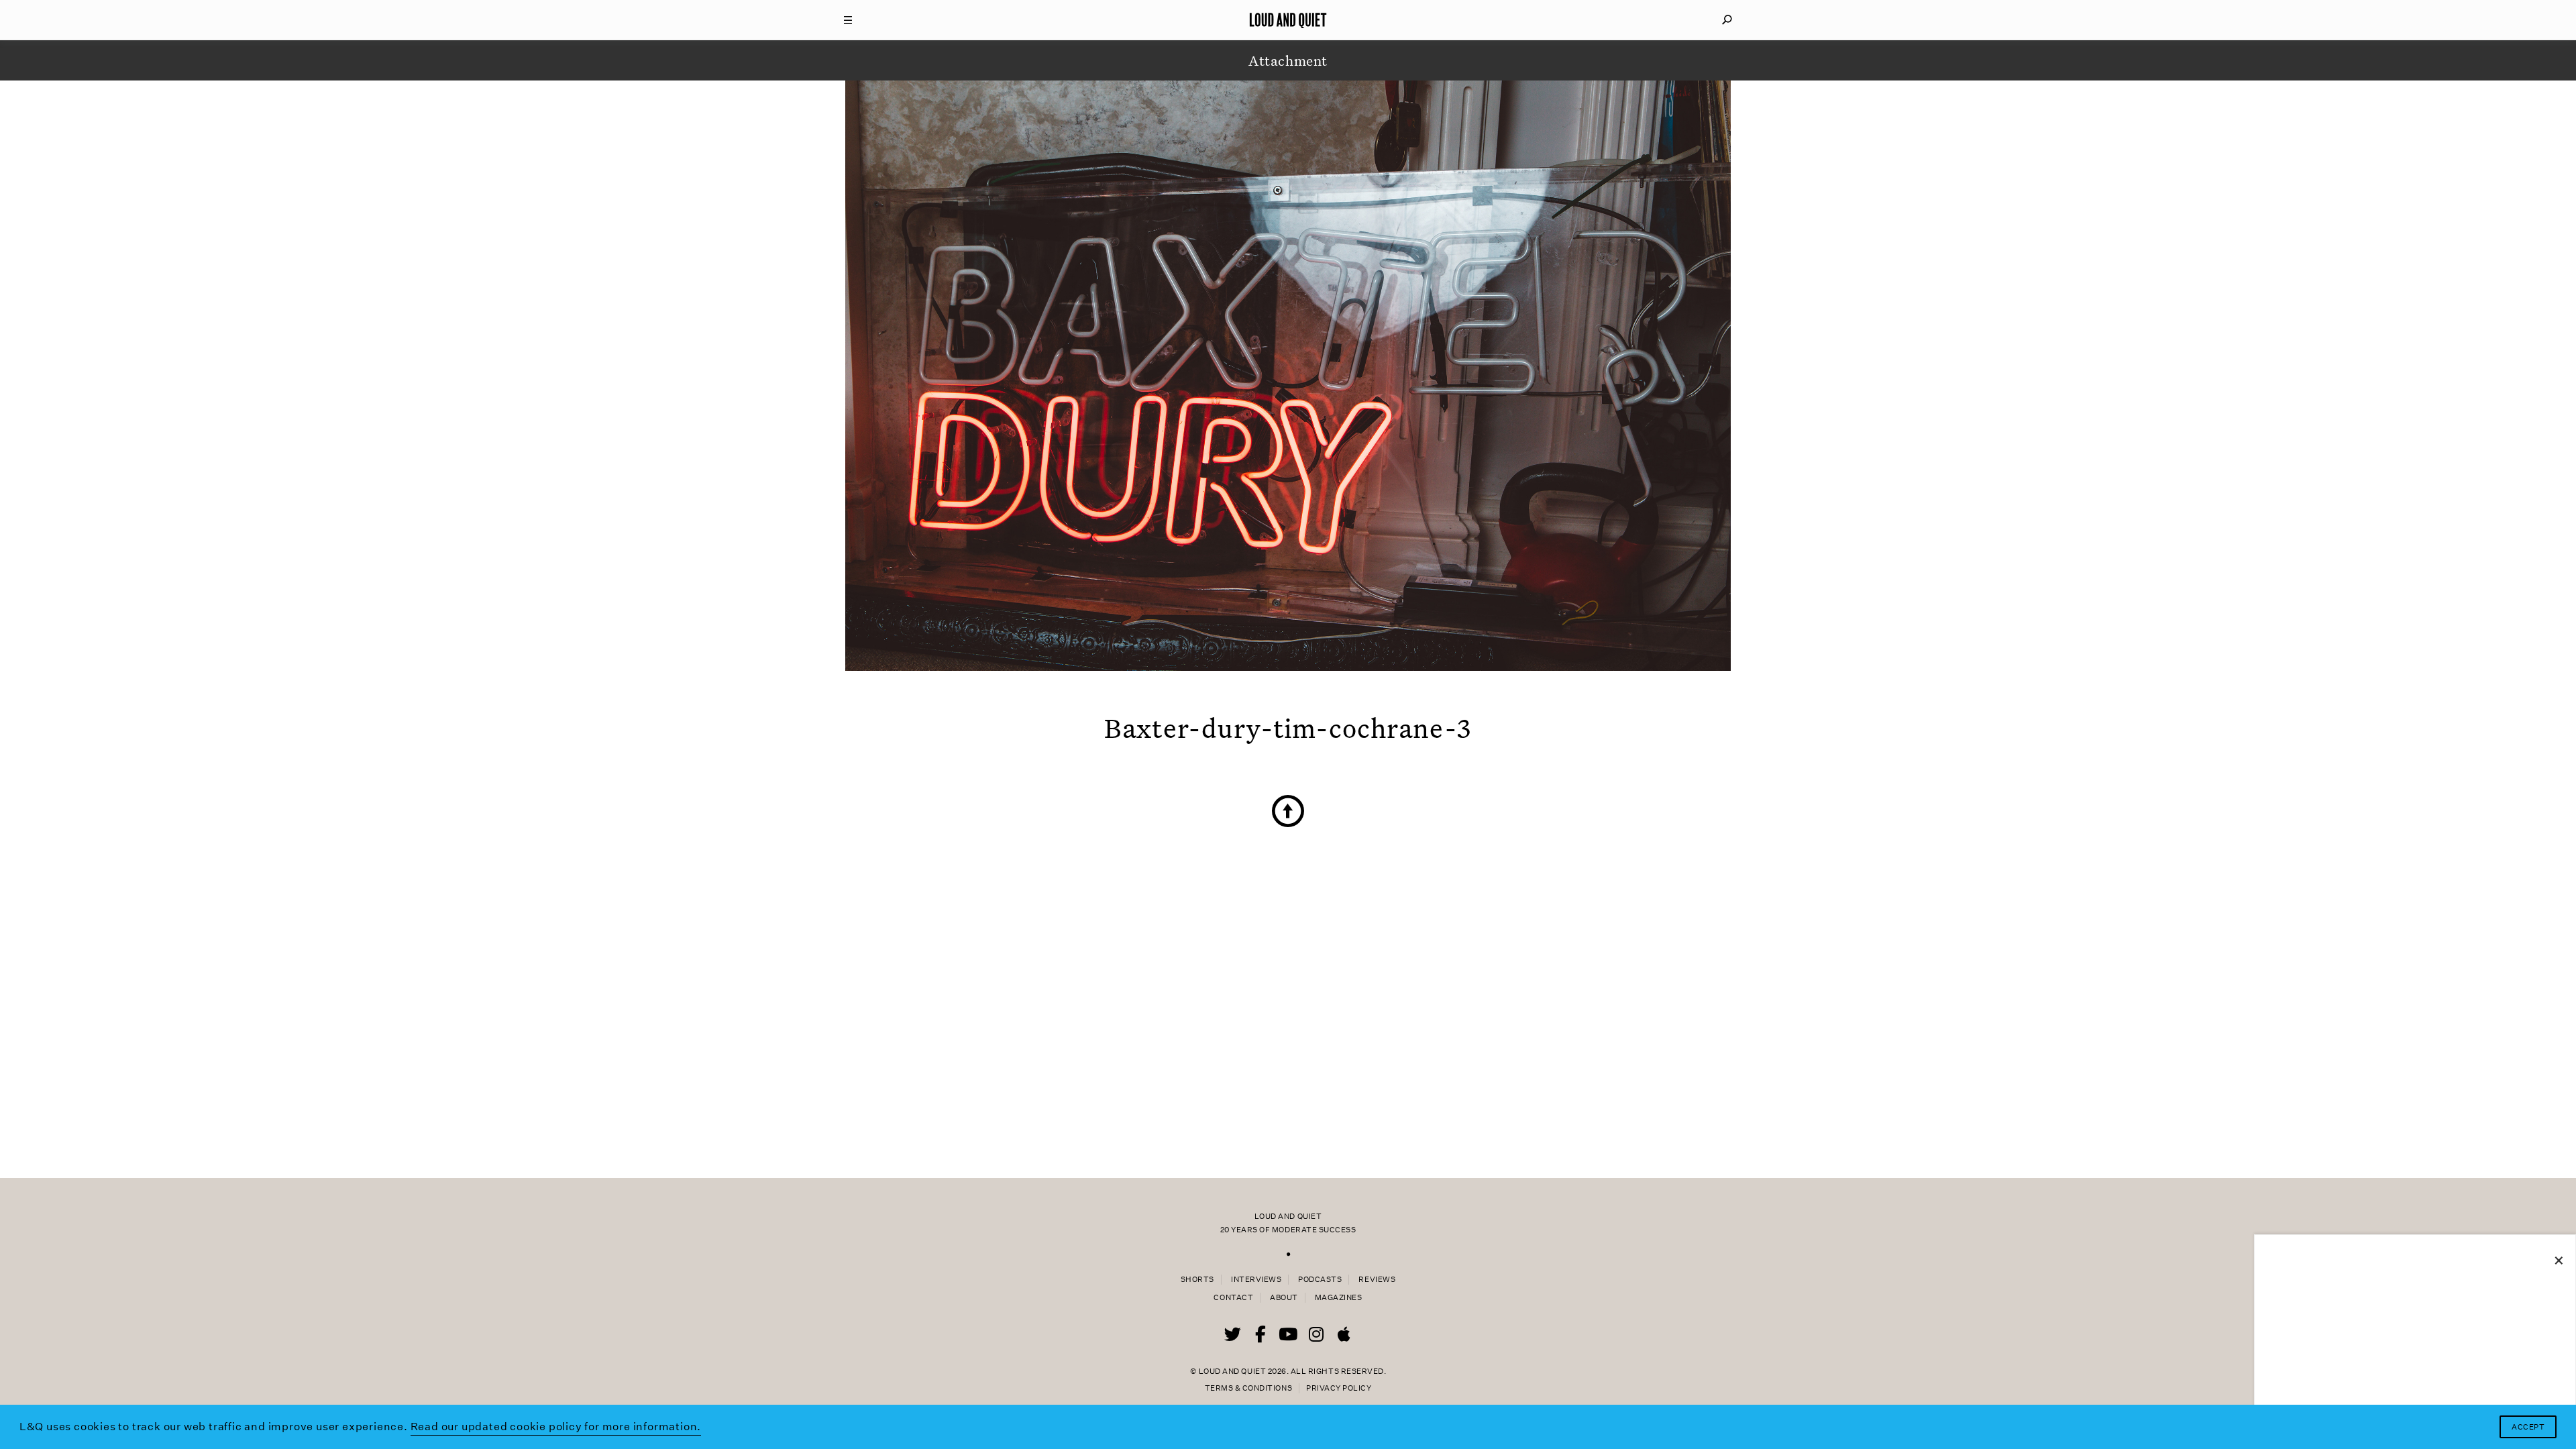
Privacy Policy (1339, 1388)
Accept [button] (2528, 1427)
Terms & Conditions (1248, 1388)
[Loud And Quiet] (1288, 20)
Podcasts (1320, 1280)
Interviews (1256, 1280)
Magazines (1339, 1298)
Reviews (1377, 1280)
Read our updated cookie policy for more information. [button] (556, 1427)
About (1284, 1298)
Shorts (1197, 1280)
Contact (1233, 1298)
